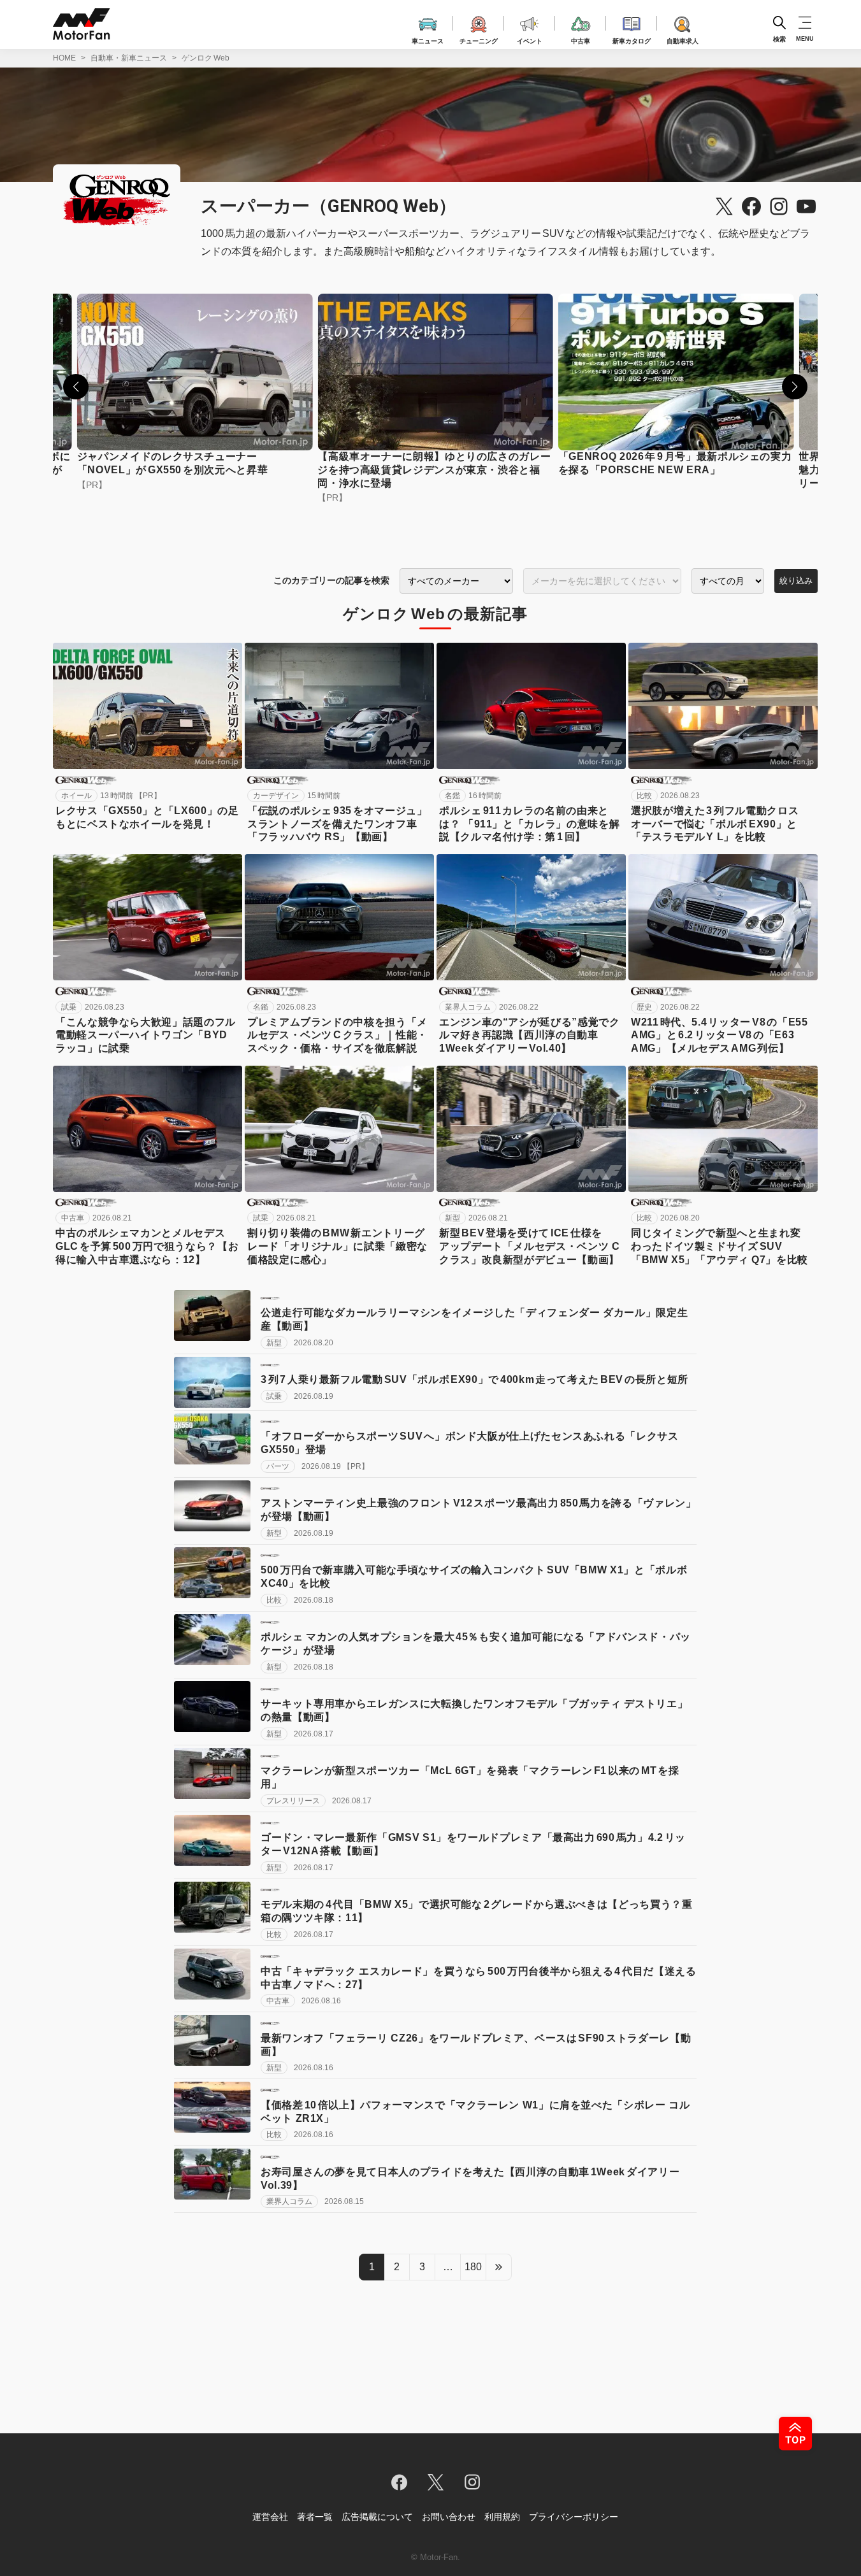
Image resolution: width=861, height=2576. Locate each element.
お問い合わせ (449, 2517)
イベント (530, 39)
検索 (779, 39)
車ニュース (428, 39)
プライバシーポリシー (574, 2517)
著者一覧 (315, 2517)
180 (473, 2267)
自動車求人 (683, 39)
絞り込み (796, 581)
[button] (76, 387)
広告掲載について (377, 2517)
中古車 (581, 39)
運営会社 (270, 2517)
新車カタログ (632, 39)
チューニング (479, 39)
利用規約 (502, 2517)
